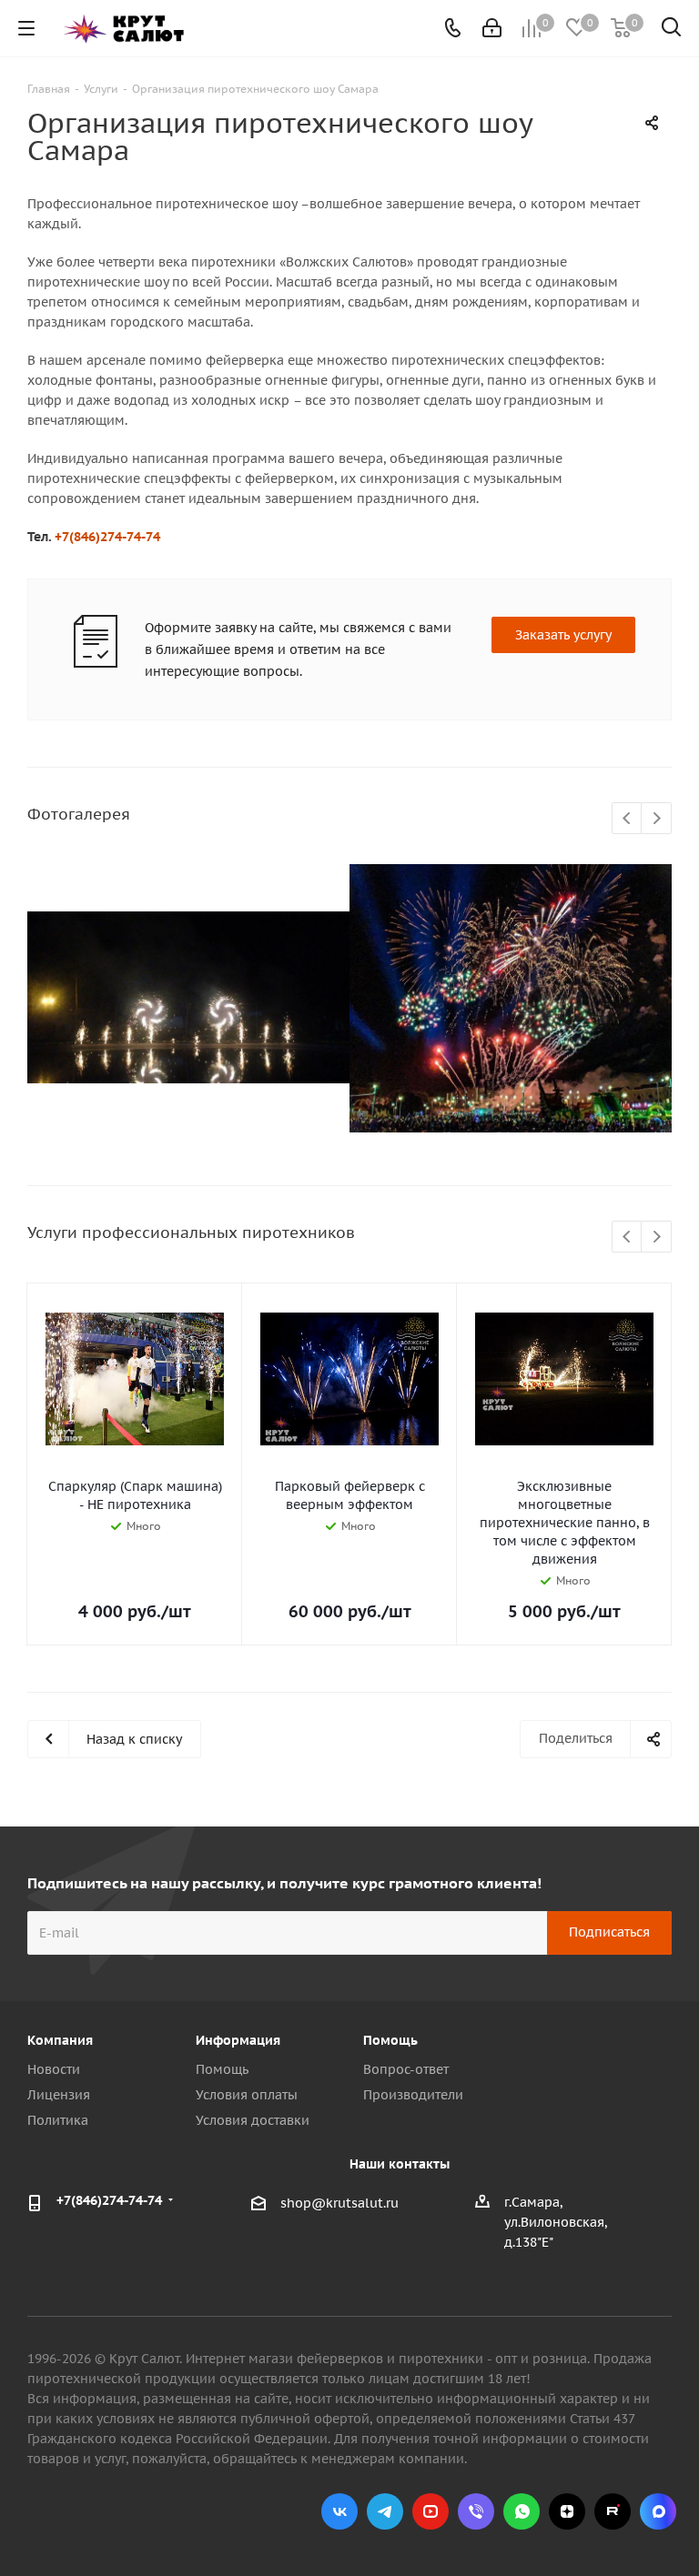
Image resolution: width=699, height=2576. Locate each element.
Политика (58, 2120)
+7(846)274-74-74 (107, 537)
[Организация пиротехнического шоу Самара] (188, 998)
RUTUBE (613, 2511)
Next (657, 819)
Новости (54, 2069)
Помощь (222, 2069)
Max (658, 2511)
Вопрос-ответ (406, 2069)
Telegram (385, 2511)
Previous (628, 819)
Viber (476, 2511)
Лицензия (59, 2095)
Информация (238, 2040)
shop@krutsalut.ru (339, 2203)
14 (408, 1146)
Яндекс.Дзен (567, 2511)
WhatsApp (522, 2511)
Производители (413, 2095)
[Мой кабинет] (492, 28)
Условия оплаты (247, 2095)
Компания (60, 2040)
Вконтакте (339, 2511)
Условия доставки (253, 2120)
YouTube (431, 2511)
